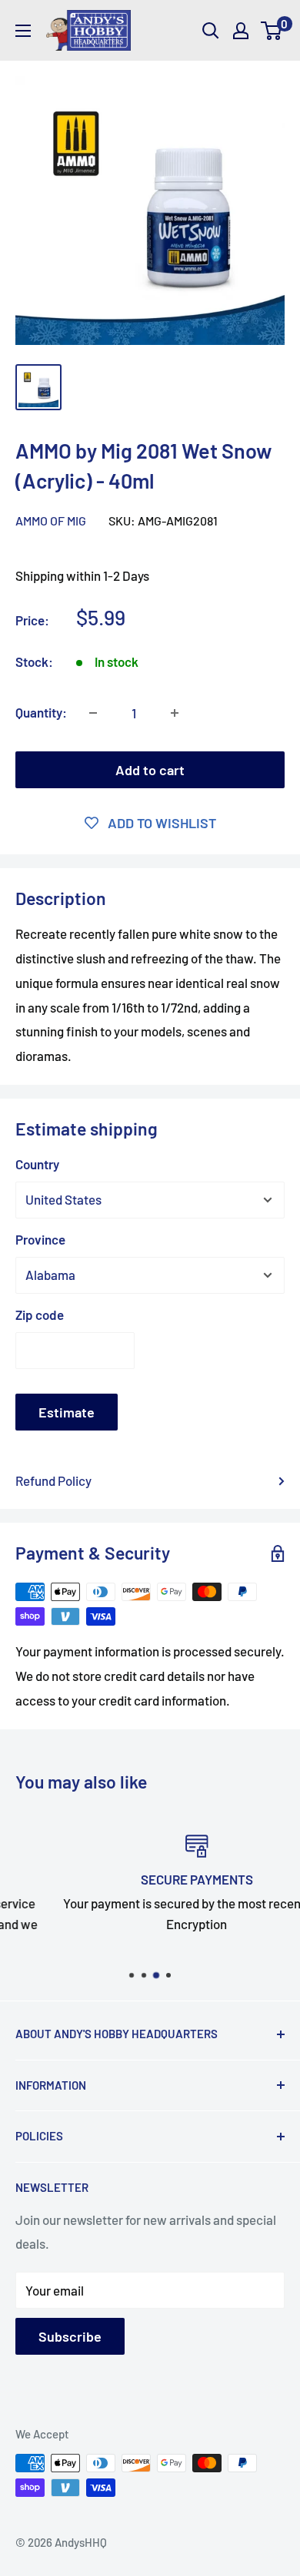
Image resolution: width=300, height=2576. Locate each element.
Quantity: (41, 712)
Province (40, 1239)
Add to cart (150, 770)
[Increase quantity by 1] (175, 713)
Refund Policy (53, 1480)
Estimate (67, 1412)
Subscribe (70, 2336)
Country (37, 1164)
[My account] (241, 31)
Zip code (40, 1315)
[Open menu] (23, 31)
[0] (272, 31)
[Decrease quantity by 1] (93, 713)
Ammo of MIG (51, 521)
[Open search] (211, 31)
